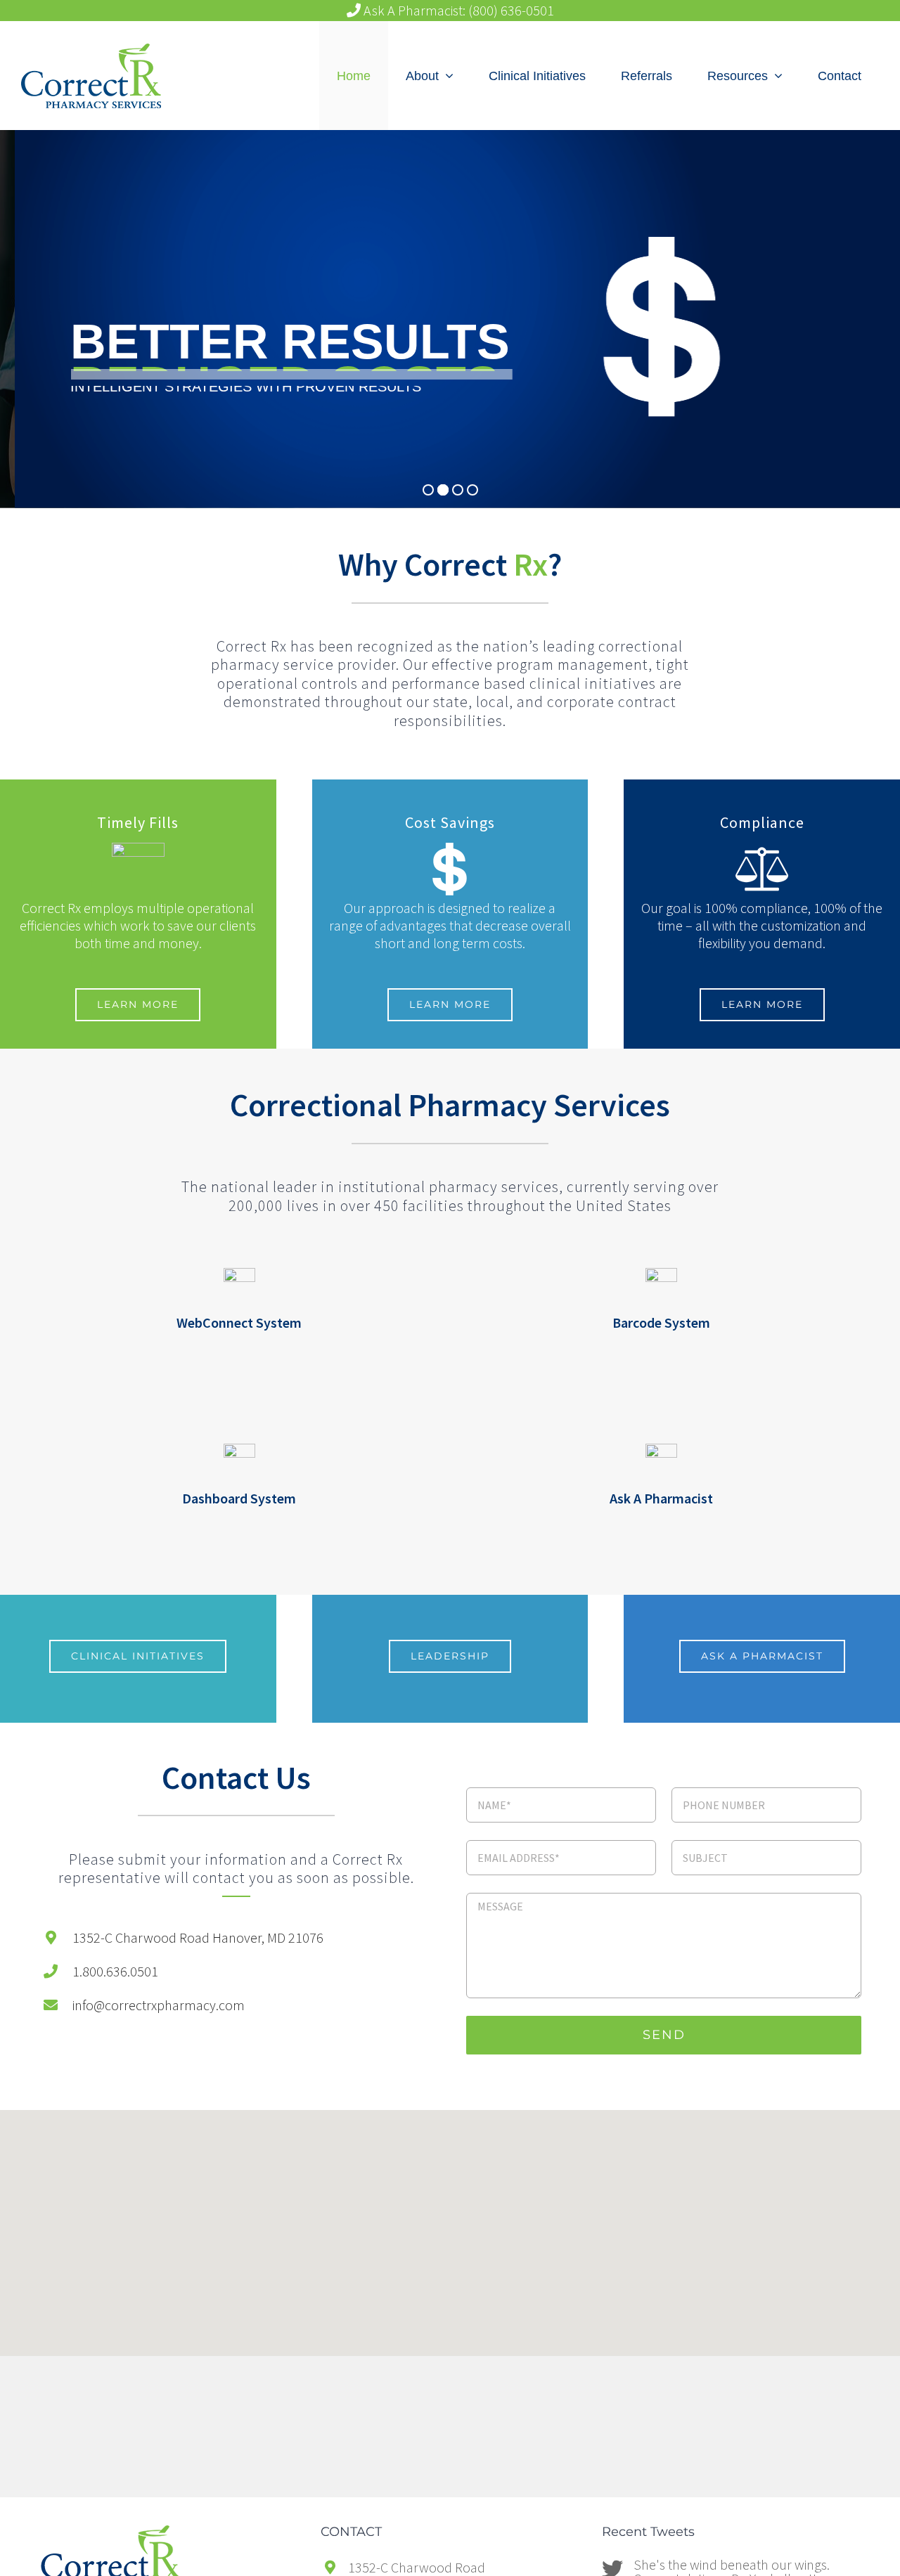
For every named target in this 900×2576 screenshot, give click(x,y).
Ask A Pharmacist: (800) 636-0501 (457, 11)
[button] (450, 2214)
